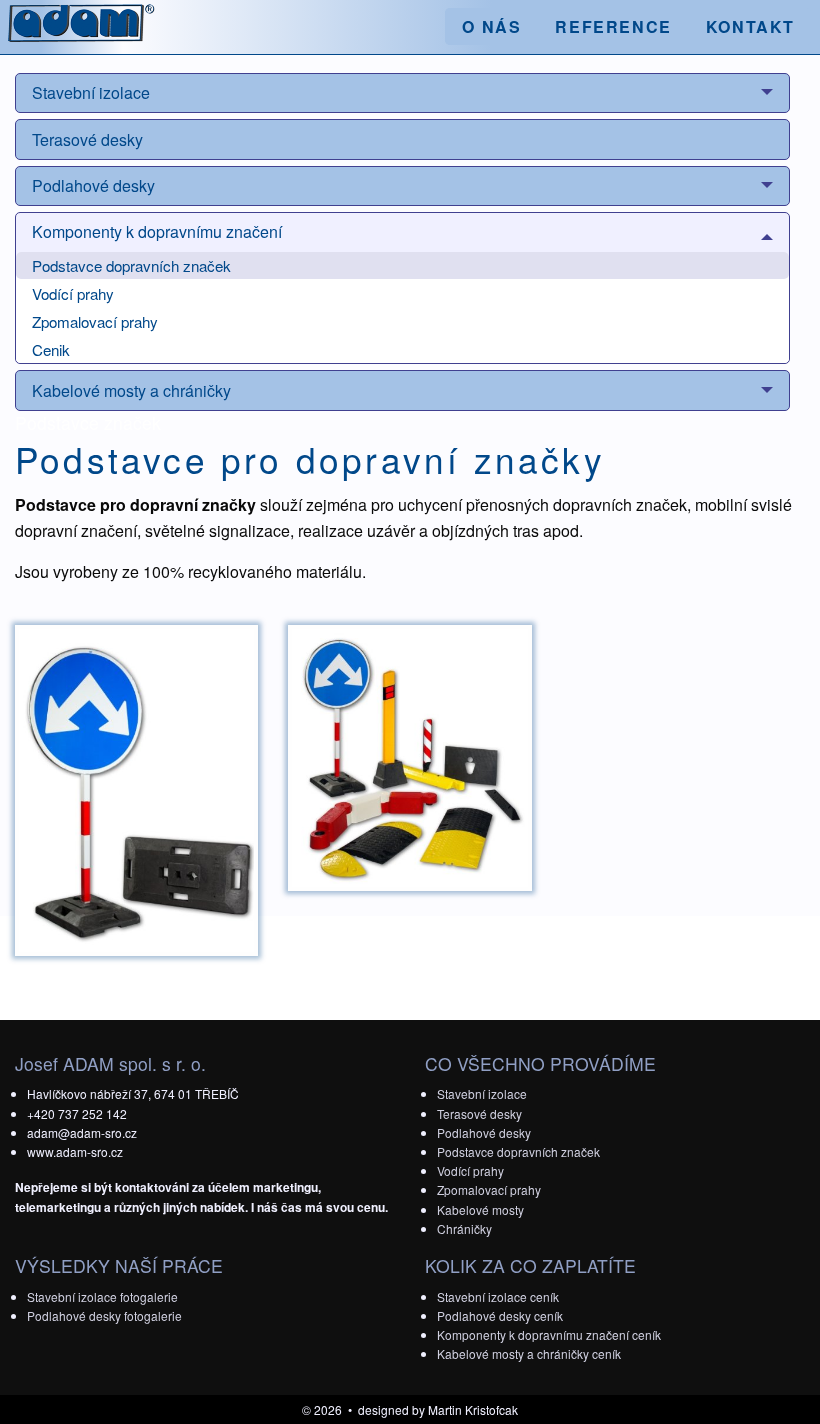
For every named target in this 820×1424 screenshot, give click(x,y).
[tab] (402, 93)
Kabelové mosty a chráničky (131, 390)
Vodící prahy (73, 293)
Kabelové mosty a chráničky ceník (529, 1353)
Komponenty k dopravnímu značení (157, 231)
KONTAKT (750, 26)
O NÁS (491, 26)
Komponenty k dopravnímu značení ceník (549, 1334)
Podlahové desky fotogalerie (104, 1315)
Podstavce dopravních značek (131, 265)
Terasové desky (87, 139)
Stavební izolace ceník (498, 1296)
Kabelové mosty (480, 1209)
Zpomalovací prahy (95, 321)
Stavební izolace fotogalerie (102, 1296)
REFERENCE (613, 26)
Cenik (51, 349)
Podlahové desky (93, 185)
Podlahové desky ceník (500, 1315)
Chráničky (464, 1228)
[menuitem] (491, 26)
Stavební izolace (91, 92)
